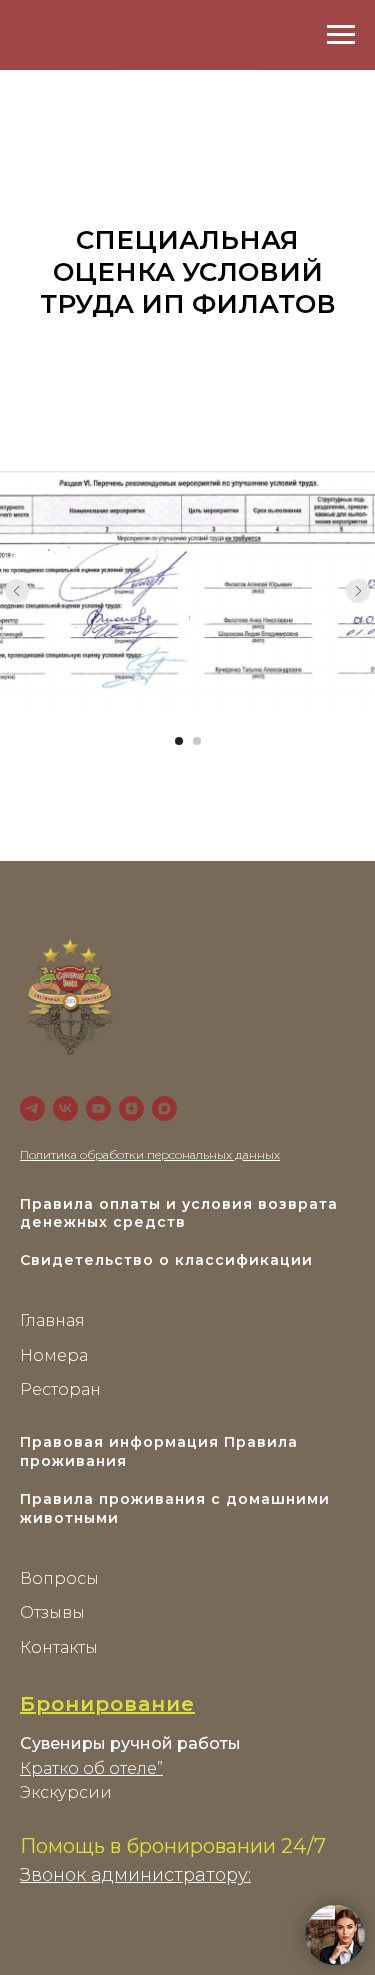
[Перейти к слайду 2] (197, 741)
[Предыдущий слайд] (17, 591)
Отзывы (52, 1612)
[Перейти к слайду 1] (179, 741)
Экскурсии (66, 1792)
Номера (54, 1355)
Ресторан (60, 1389)
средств (149, 1222)
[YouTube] (98, 1108)
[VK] (65, 1108)
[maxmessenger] (164, 1108)
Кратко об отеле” (91, 1768)
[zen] (131, 1108)
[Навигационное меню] (341, 35)
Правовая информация (119, 1442)
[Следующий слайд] (358, 591)
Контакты (59, 1647)
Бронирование (107, 1704)
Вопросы (59, 1578)
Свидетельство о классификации (166, 1260)
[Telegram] (32, 1108)
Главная (52, 1320)
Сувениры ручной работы (130, 1743)
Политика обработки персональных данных (150, 1154)
